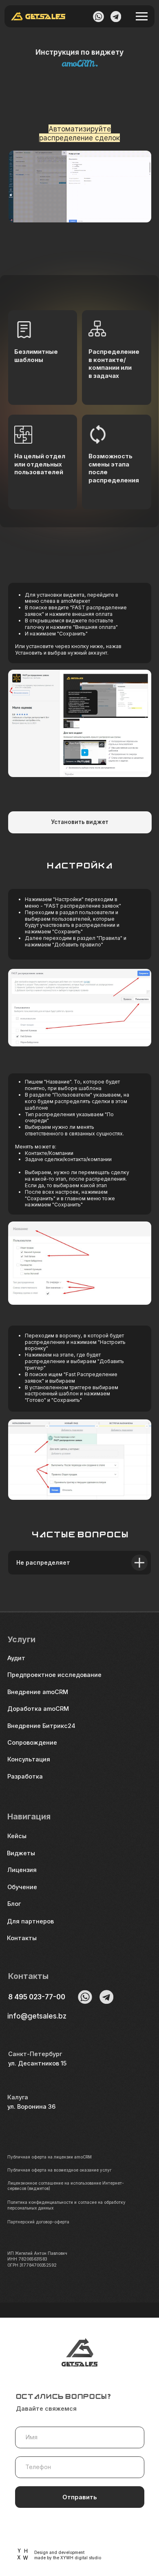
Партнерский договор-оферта (38, 2222)
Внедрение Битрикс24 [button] (41, 1726)
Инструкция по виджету (79, 52)
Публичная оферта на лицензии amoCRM (50, 2157)
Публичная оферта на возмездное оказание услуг (59, 2170)
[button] (45, 1760)
